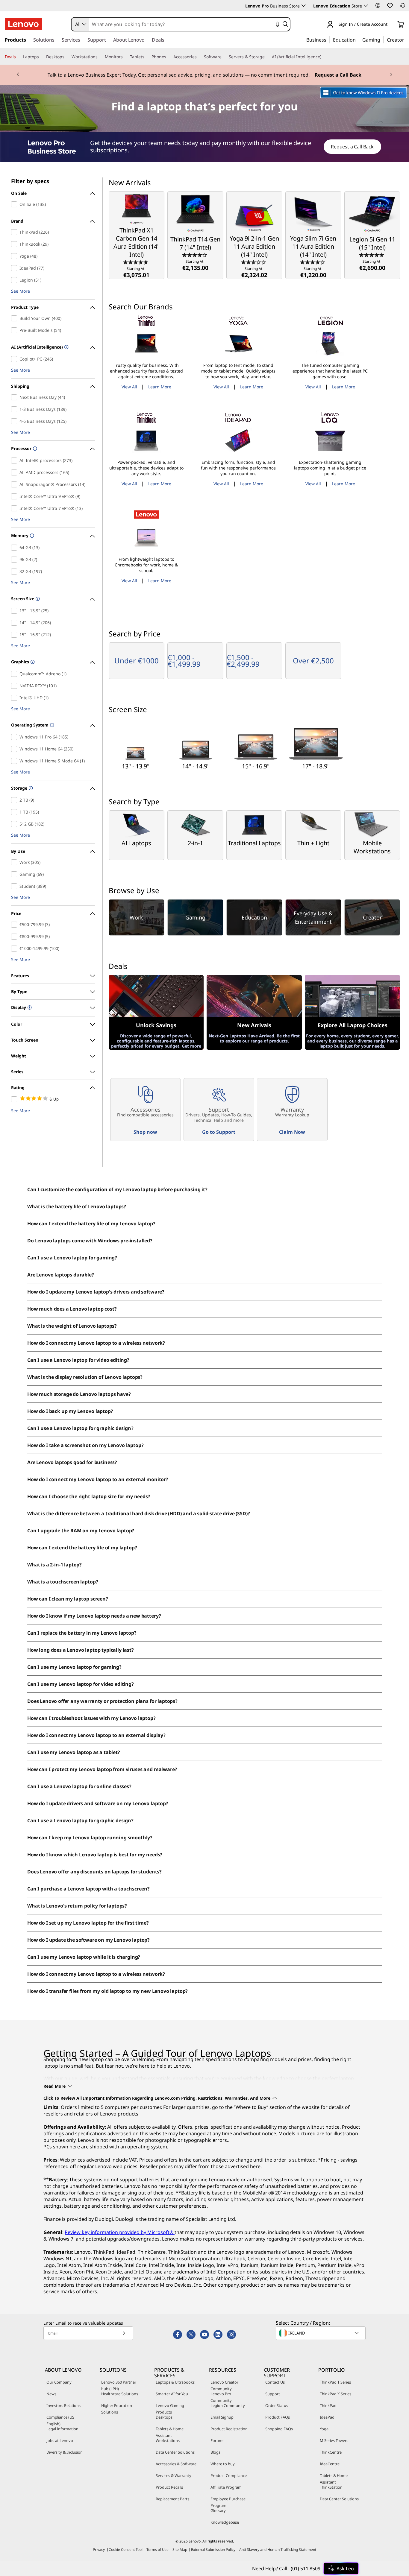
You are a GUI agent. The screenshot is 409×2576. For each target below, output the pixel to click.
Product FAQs (278, 2417)
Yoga (324, 2429)
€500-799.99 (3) (15, 925)
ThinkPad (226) (15, 232)
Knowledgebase (225, 2522)
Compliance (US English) (60, 2420)
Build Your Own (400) (15, 318)
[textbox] (321, 2333)
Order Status (277, 2405)
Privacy (99, 2550)
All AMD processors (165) (15, 472)
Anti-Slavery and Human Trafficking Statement (278, 2550)
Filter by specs (30, 181)
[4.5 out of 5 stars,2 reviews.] (372, 255)
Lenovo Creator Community (224, 2385)
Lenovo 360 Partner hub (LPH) (119, 2385)
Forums (217, 2440)
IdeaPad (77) (15, 268)
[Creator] (406, 39)
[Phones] (169, 57)
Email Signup (222, 2417)
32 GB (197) (15, 572)
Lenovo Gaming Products (170, 2409)
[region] (205, 147)
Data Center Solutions (175, 2452)
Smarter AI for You (172, 2394)
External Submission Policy (213, 2550)
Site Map (180, 2550)
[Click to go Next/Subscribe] (124, 2333)
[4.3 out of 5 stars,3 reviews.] (195, 255)
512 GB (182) (15, 824)
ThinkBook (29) (15, 244)
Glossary (218, 2510)
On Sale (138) (15, 204)
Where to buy (223, 2464)
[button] (378, 5)
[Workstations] (100, 57)
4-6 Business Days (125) (15, 421)
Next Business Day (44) (15, 397)
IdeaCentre (330, 2464)
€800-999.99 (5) (15, 937)
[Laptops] (41, 57)
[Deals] (18, 57)
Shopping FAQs (279, 2429)
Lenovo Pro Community (221, 2397)
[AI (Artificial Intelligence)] (324, 57)
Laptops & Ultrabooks (175, 2382)
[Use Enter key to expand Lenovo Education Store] (366, 6)
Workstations (168, 2440)
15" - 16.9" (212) (15, 635)
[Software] (224, 57)
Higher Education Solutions (117, 2409)
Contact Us (275, 2382)
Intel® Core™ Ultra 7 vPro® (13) (15, 508)
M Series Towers (334, 2440)
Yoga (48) (15, 256)
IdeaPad (327, 2417)
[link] (403, 7)
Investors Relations (63, 2405)
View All (129, 387)
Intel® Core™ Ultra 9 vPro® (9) (15, 496)
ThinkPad (328, 2405)
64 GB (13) (15, 548)
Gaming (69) (15, 874)
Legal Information (62, 2429)
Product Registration (229, 2429)
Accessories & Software (176, 2464)
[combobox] (80, 24)
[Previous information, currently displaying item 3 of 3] (18, 75)
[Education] (358, 39)
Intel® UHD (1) (15, 698)
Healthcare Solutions (120, 2394)
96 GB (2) (15, 560)
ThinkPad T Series (335, 2382)
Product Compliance (229, 2475)
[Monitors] (125, 57)
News (51, 2394)
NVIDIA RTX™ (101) (15, 686)
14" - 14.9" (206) (15, 623)
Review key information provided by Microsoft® (120, 2232)
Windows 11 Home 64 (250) (15, 749)
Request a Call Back (352, 147)
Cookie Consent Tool (126, 2550)
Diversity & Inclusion (65, 2452)
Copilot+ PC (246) (15, 359)
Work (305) (15, 862)
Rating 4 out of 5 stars (15, 1099)
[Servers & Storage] (267, 57)
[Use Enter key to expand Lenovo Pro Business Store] (304, 6)
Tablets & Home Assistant (170, 2432)
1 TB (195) (15, 812)
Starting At (136, 272)
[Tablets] (147, 57)
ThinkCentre (331, 2452)
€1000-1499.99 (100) (15, 949)
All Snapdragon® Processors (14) (15, 484)
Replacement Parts (172, 2499)
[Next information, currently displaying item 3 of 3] (391, 75)
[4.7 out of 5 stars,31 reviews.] (136, 262)
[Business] (328, 39)
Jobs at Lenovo (60, 2440)
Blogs (215, 2452)
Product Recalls (169, 2487)
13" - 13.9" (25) (15, 611)
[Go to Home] (23, 24)
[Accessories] (199, 57)
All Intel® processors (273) (15, 461)
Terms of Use (157, 2550)
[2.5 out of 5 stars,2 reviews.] (254, 262)
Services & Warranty (174, 2475)
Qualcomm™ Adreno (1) (15, 674)
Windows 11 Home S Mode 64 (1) (15, 761)
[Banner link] (205, 75)
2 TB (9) (15, 800)
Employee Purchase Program (228, 2502)
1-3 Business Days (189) (15, 409)
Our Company (59, 2382)
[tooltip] (66, 348)
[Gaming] (382, 39)
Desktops (164, 2417)
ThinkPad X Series (335, 2394)
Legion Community (228, 2405)
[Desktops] (67, 57)
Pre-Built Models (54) (15, 330)
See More (21, 291)
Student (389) (15, 886)
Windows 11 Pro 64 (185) (15, 737)
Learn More (160, 387)
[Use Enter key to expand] (391, 25)
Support (273, 2394)
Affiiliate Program (226, 2487)
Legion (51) (15, 280)
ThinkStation (331, 2487)
